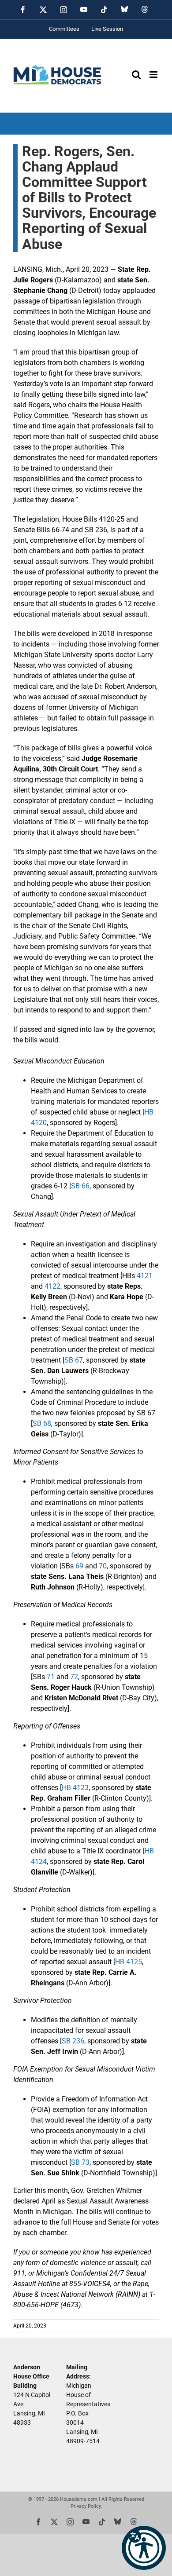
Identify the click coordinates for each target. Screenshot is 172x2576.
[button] (144, 2548)
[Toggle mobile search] (136, 75)
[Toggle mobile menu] (154, 75)
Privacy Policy (86, 2506)
